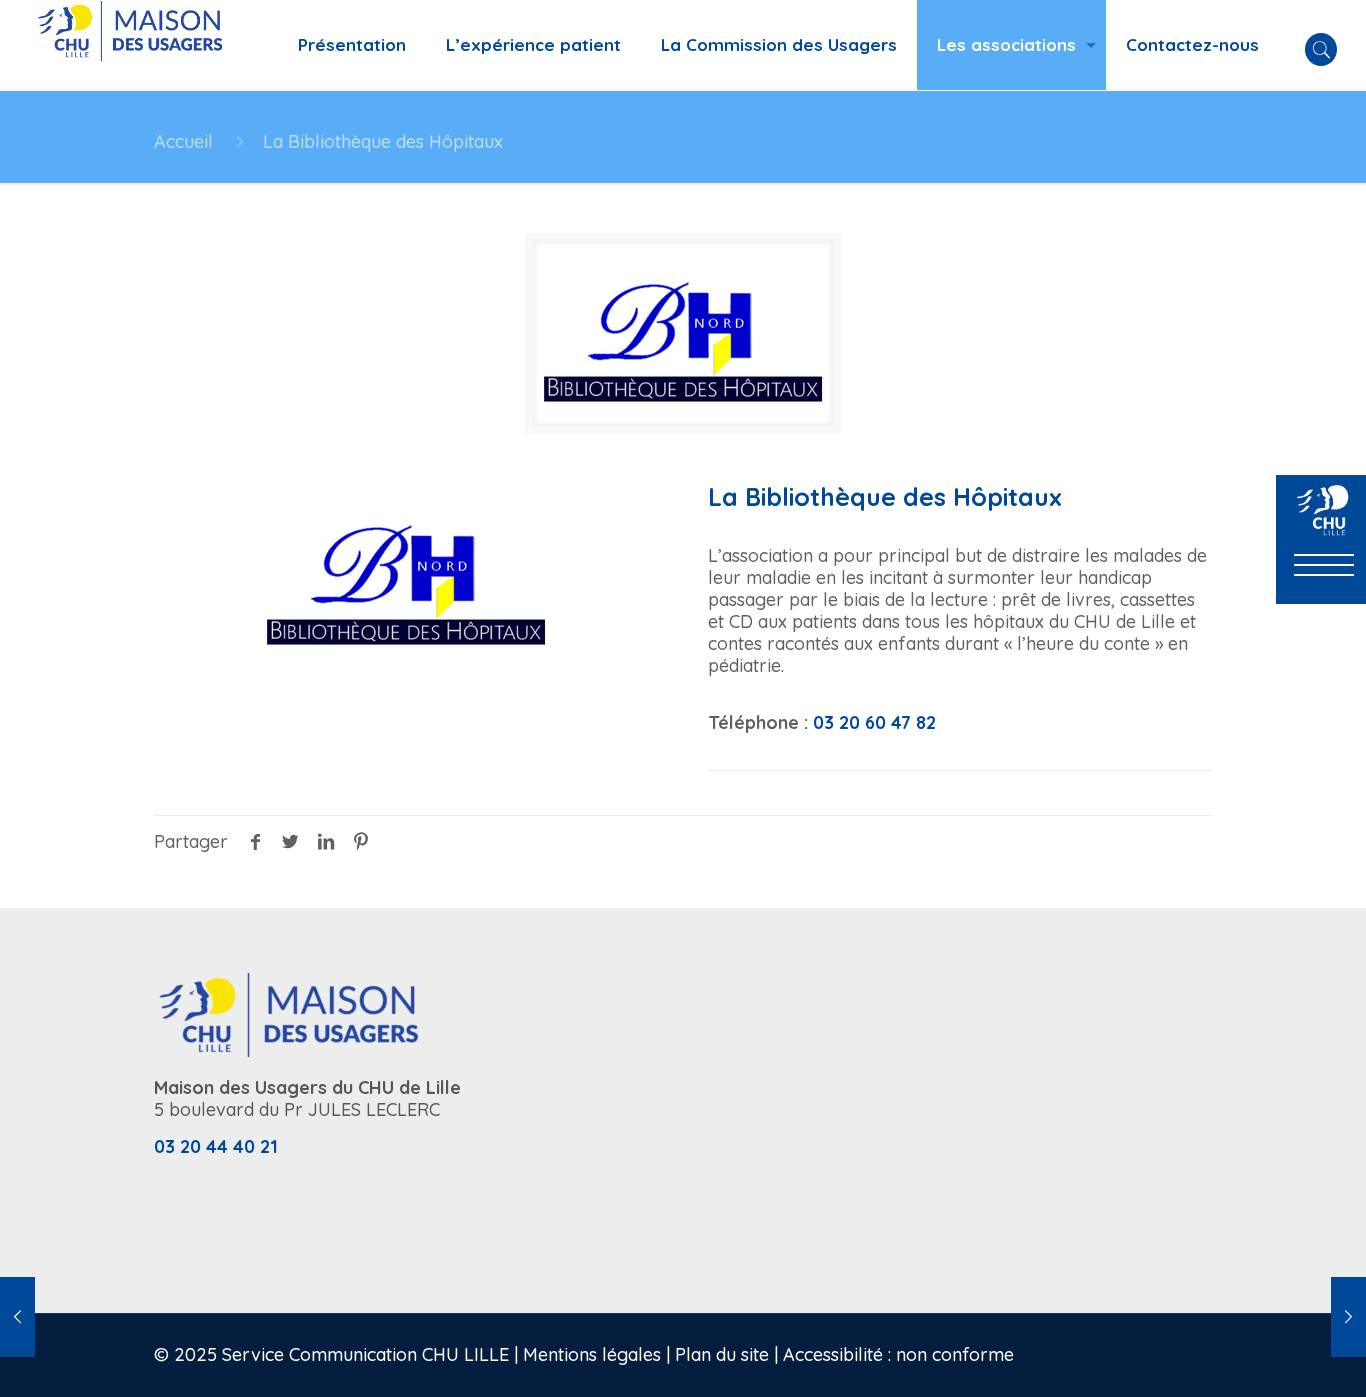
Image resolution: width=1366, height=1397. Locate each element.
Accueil (183, 141)
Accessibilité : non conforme (898, 1354)
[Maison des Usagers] (141, 45)
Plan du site (722, 1354)
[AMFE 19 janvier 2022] (17, 1317)
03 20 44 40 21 (216, 1146)
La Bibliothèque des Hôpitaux (383, 141)
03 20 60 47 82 (874, 722)
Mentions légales (592, 1354)
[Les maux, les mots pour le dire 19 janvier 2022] (1348, 1317)
